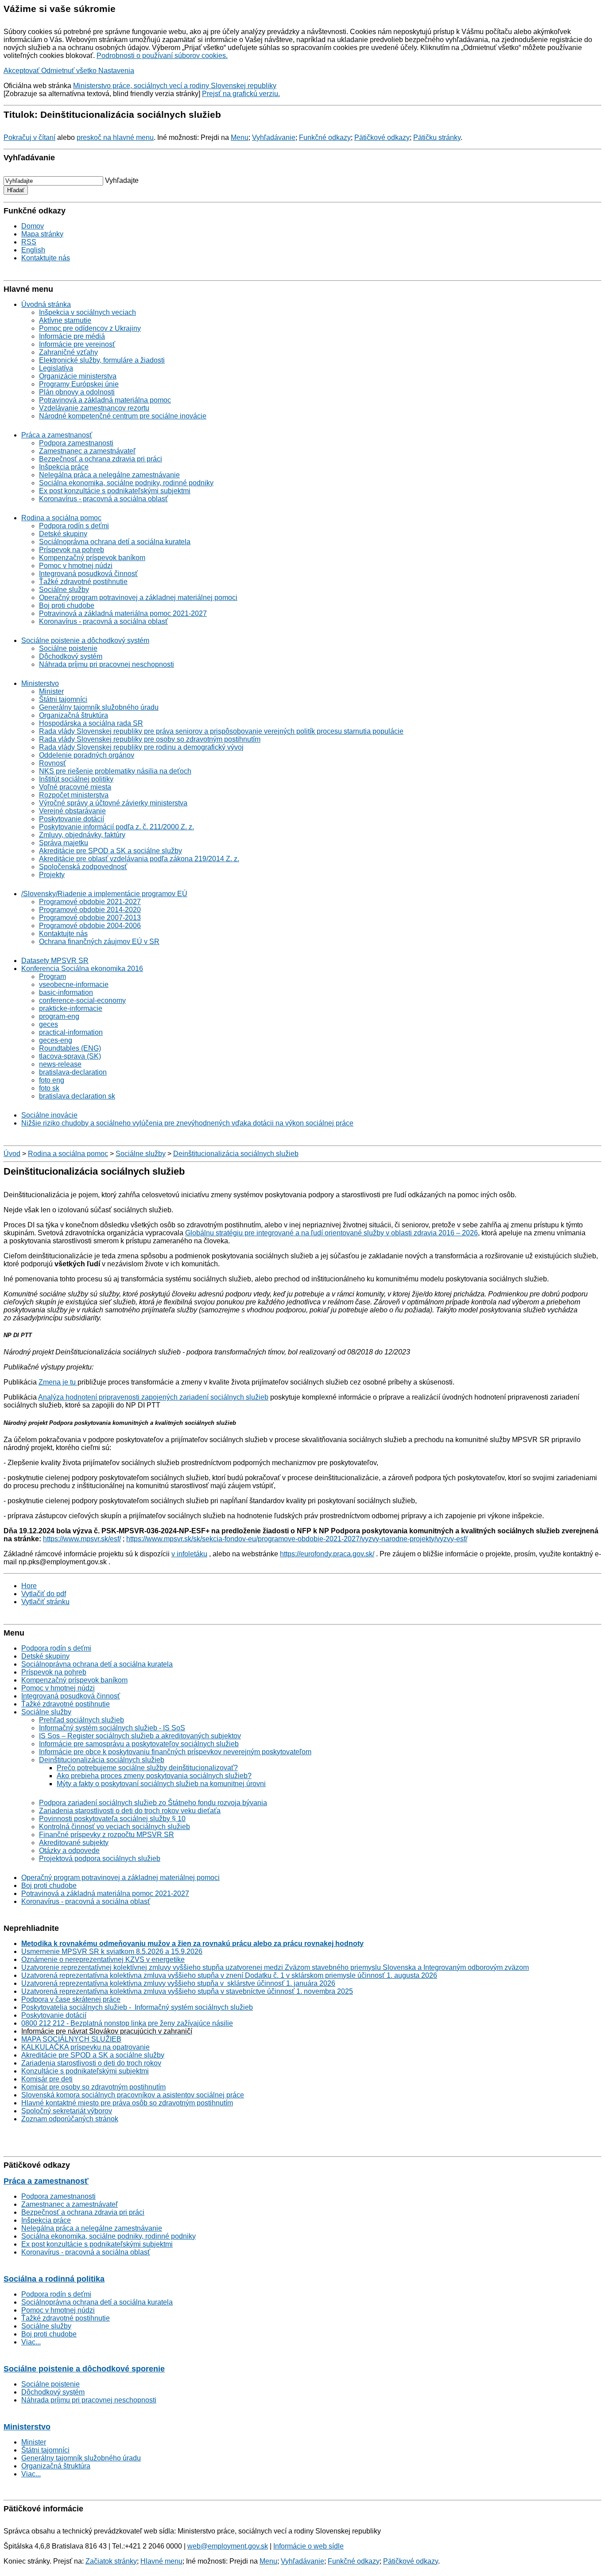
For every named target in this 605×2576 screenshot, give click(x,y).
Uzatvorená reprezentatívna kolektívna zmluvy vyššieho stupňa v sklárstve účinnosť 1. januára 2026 (178, 1983)
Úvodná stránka (46, 304)
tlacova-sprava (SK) (70, 1056)
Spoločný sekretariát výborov (67, 2111)
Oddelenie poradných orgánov (87, 755)
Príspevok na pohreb (72, 550)
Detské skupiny (63, 534)
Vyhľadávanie (274, 137)
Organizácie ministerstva (78, 376)
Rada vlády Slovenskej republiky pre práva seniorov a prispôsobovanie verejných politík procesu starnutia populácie (221, 731)
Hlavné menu (161, 2561)
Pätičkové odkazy (382, 137)
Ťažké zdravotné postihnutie (83, 582)
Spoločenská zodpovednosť (83, 867)
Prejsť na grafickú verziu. (241, 94)
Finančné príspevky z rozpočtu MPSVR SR (107, 1835)
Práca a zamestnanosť (57, 435)
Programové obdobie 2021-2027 (90, 902)
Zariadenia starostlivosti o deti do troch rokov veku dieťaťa (130, 1811)
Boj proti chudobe (67, 605)
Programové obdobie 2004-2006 (90, 926)
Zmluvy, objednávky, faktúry (82, 835)
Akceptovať (22, 71)
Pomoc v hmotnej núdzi (76, 566)
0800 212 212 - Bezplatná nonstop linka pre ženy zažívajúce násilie (127, 2023)
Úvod (12, 1154)
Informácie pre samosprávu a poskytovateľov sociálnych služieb (139, 1744)
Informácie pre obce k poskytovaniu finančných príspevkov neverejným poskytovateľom (175, 1752)
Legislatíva (56, 368)
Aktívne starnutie (65, 320)
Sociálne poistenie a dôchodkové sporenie (84, 2369)
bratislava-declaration (73, 1072)
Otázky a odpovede (69, 1851)
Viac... (31, 2342)
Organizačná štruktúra (74, 715)
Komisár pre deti (47, 2079)
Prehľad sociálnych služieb (81, 1720)
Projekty (52, 875)
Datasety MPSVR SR (55, 961)
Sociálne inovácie (49, 1115)
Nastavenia (116, 71)
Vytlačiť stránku (45, 1602)
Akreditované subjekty (74, 1843)
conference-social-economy (82, 1000)
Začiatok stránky (111, 2561)
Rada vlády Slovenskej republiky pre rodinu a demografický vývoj (141, 747)
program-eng (59, 1016)
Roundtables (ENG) (70, 1048)
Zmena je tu (58, 1382)
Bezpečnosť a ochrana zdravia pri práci (101, 459)
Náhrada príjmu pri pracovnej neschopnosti (107, 664)
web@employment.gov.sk (228, 2546)
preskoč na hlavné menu (115, 137)
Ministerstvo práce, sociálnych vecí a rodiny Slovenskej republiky (175, 86)
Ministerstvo (40, 683)
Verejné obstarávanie (72, 811)
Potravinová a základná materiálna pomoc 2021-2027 (123, 613)
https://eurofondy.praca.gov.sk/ (327, 1554)
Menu (240, 137)
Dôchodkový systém (71, 656)
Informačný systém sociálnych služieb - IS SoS (112, 1728)
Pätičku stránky (437, 137)
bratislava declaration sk (77, 1096)
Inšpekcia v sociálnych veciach (87, 312)
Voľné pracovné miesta (75, 787)
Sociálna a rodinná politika (54, 2279)
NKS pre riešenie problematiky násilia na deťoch (115, 771)
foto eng (52, 1080)
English (33, 250)
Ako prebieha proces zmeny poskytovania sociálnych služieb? (154, 1776)
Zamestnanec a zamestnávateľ (87, 451)
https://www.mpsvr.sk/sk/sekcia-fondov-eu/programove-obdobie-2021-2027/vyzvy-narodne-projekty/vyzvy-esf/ (297, 1539)
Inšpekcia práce (64, 467)
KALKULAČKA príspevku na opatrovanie (85, 2047)
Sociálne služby (64, 590)
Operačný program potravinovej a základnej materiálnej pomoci (138, 598)
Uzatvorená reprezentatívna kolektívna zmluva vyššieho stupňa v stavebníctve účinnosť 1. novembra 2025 (187, 1991)
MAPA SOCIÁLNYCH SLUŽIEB (71, 2039)
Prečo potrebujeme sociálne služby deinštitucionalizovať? (147, 1768)
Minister (51, 691)
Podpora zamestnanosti (76, 443)
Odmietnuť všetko (70, 71)
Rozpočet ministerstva (74, 795)
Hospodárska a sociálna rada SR (91, 723)
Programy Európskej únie (79, 384)
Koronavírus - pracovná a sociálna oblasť (103, 499)
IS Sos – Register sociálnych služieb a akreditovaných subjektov (140, 1736)
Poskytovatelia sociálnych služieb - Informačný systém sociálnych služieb (137, 2007)
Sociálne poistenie (68, 648)
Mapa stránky (42, 234)
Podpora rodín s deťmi (74, 526)
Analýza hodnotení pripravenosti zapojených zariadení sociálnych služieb (153, 1397)
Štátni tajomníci (63, 699)
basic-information (66, 992)
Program (52, 977)
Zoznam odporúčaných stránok (70, 2119)
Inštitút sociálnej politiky (76, 779)
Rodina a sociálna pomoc (61, 518)
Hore (29, 1586)
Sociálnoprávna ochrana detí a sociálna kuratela (115, 542)
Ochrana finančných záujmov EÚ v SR (99, 942)
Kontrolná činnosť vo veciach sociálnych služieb (114, 1827)
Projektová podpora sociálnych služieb (100, 1859)
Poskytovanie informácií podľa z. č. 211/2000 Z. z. (116, 827)
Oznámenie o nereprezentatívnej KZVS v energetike (103, 1959)
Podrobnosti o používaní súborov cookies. (162, 56)
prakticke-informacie (71, 1008)
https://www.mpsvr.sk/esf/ (82, 1539)
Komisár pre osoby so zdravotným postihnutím (93, 2087)
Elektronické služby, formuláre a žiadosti (102, 360)
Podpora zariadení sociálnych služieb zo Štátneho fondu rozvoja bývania (153, 1803)
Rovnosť (52, 763)
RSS (29, 242)
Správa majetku (64, 843)
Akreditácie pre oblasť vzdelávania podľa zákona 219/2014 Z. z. (139, 859)
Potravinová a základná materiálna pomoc (105, 400)
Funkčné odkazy (325, 137)
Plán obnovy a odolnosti (77, 392)
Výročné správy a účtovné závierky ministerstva (113, 803)
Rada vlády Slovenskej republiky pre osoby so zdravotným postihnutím (150, 739)
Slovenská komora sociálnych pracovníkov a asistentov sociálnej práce (133, 2095)
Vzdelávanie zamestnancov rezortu (94, 408)
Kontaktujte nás (46, 258)
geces (48, 1024)
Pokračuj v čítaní (29, 137)
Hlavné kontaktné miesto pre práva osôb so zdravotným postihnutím (127, 2103)
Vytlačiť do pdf (44, 1594)
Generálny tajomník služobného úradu (99, 707)
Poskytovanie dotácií (72, 819)
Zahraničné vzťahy (68, 352)
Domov (33, 226)
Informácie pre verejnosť (77, 344)
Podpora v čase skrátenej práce (71, 1999)
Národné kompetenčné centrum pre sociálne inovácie (123, 416)
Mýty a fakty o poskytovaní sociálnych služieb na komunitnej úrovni (161, 1784)
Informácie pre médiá (72, 336)
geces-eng (56, 1040)
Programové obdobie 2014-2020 (90, 910)
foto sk (49, 1088)
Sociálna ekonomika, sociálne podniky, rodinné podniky (126, 483)
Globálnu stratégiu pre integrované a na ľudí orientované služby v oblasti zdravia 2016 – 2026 (332, 1233)
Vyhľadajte (122, 180)
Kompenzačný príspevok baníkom (92, 558)
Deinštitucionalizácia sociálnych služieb (236, 1154)
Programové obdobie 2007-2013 (90, 918)
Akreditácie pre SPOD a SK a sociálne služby (111, 851)
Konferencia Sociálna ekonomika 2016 (82, 969)
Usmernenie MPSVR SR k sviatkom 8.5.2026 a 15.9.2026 (112, 1951)
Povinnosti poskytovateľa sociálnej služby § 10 (112, 1819)
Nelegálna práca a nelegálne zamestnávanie (109, 475)
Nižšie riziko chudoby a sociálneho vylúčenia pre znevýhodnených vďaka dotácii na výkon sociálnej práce (187, 1123)
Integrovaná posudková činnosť (88, 574)
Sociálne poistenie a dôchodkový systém (85, 640)
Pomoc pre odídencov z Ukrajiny (90, 328)
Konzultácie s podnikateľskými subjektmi (85, 2071)
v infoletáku (189, 1554)
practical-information (71, 1032)
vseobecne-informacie (74, 984)
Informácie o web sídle (308, 2546)
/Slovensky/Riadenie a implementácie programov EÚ (104, 894)
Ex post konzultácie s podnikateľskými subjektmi (115, 491)
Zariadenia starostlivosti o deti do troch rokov (91, 2063)
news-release (60, 1064)
